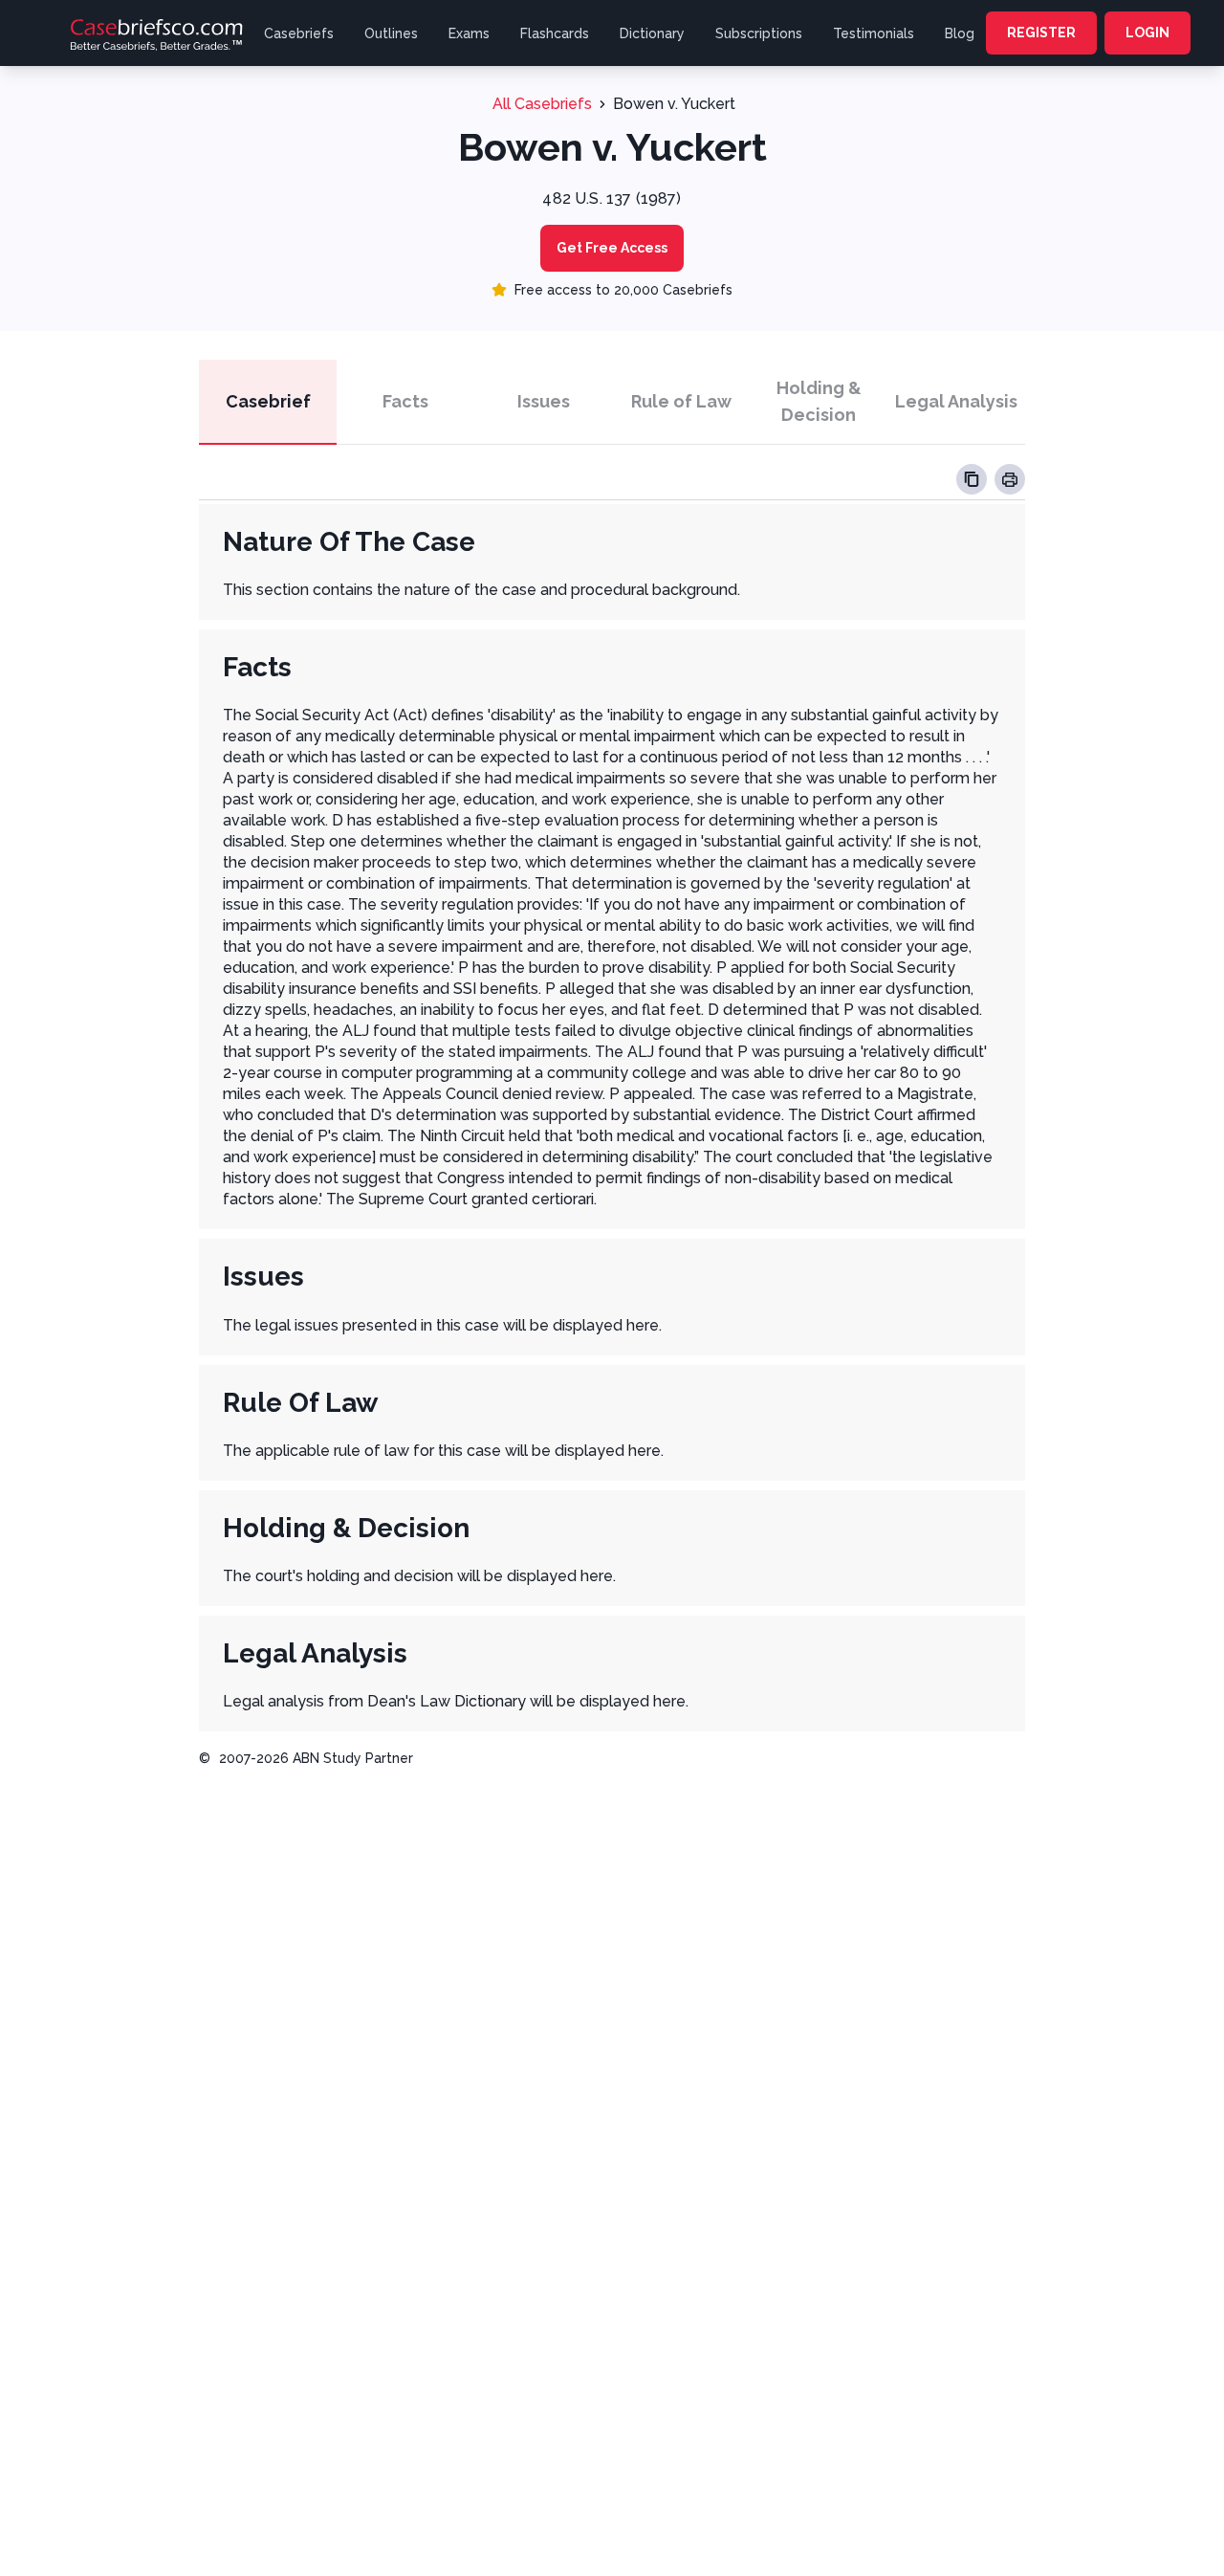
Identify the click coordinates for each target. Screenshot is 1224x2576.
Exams (469, 33)
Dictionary (652, 33)
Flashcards (555, 33)
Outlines (391, 33)
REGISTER (1041, 33)
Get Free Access (612, 248)
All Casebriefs (542, 104)
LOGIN (1147, 33)
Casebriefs (299, 33)
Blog (960, 33)
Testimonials (874, 33)
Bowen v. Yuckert (674, 104)
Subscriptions (759, 33)
